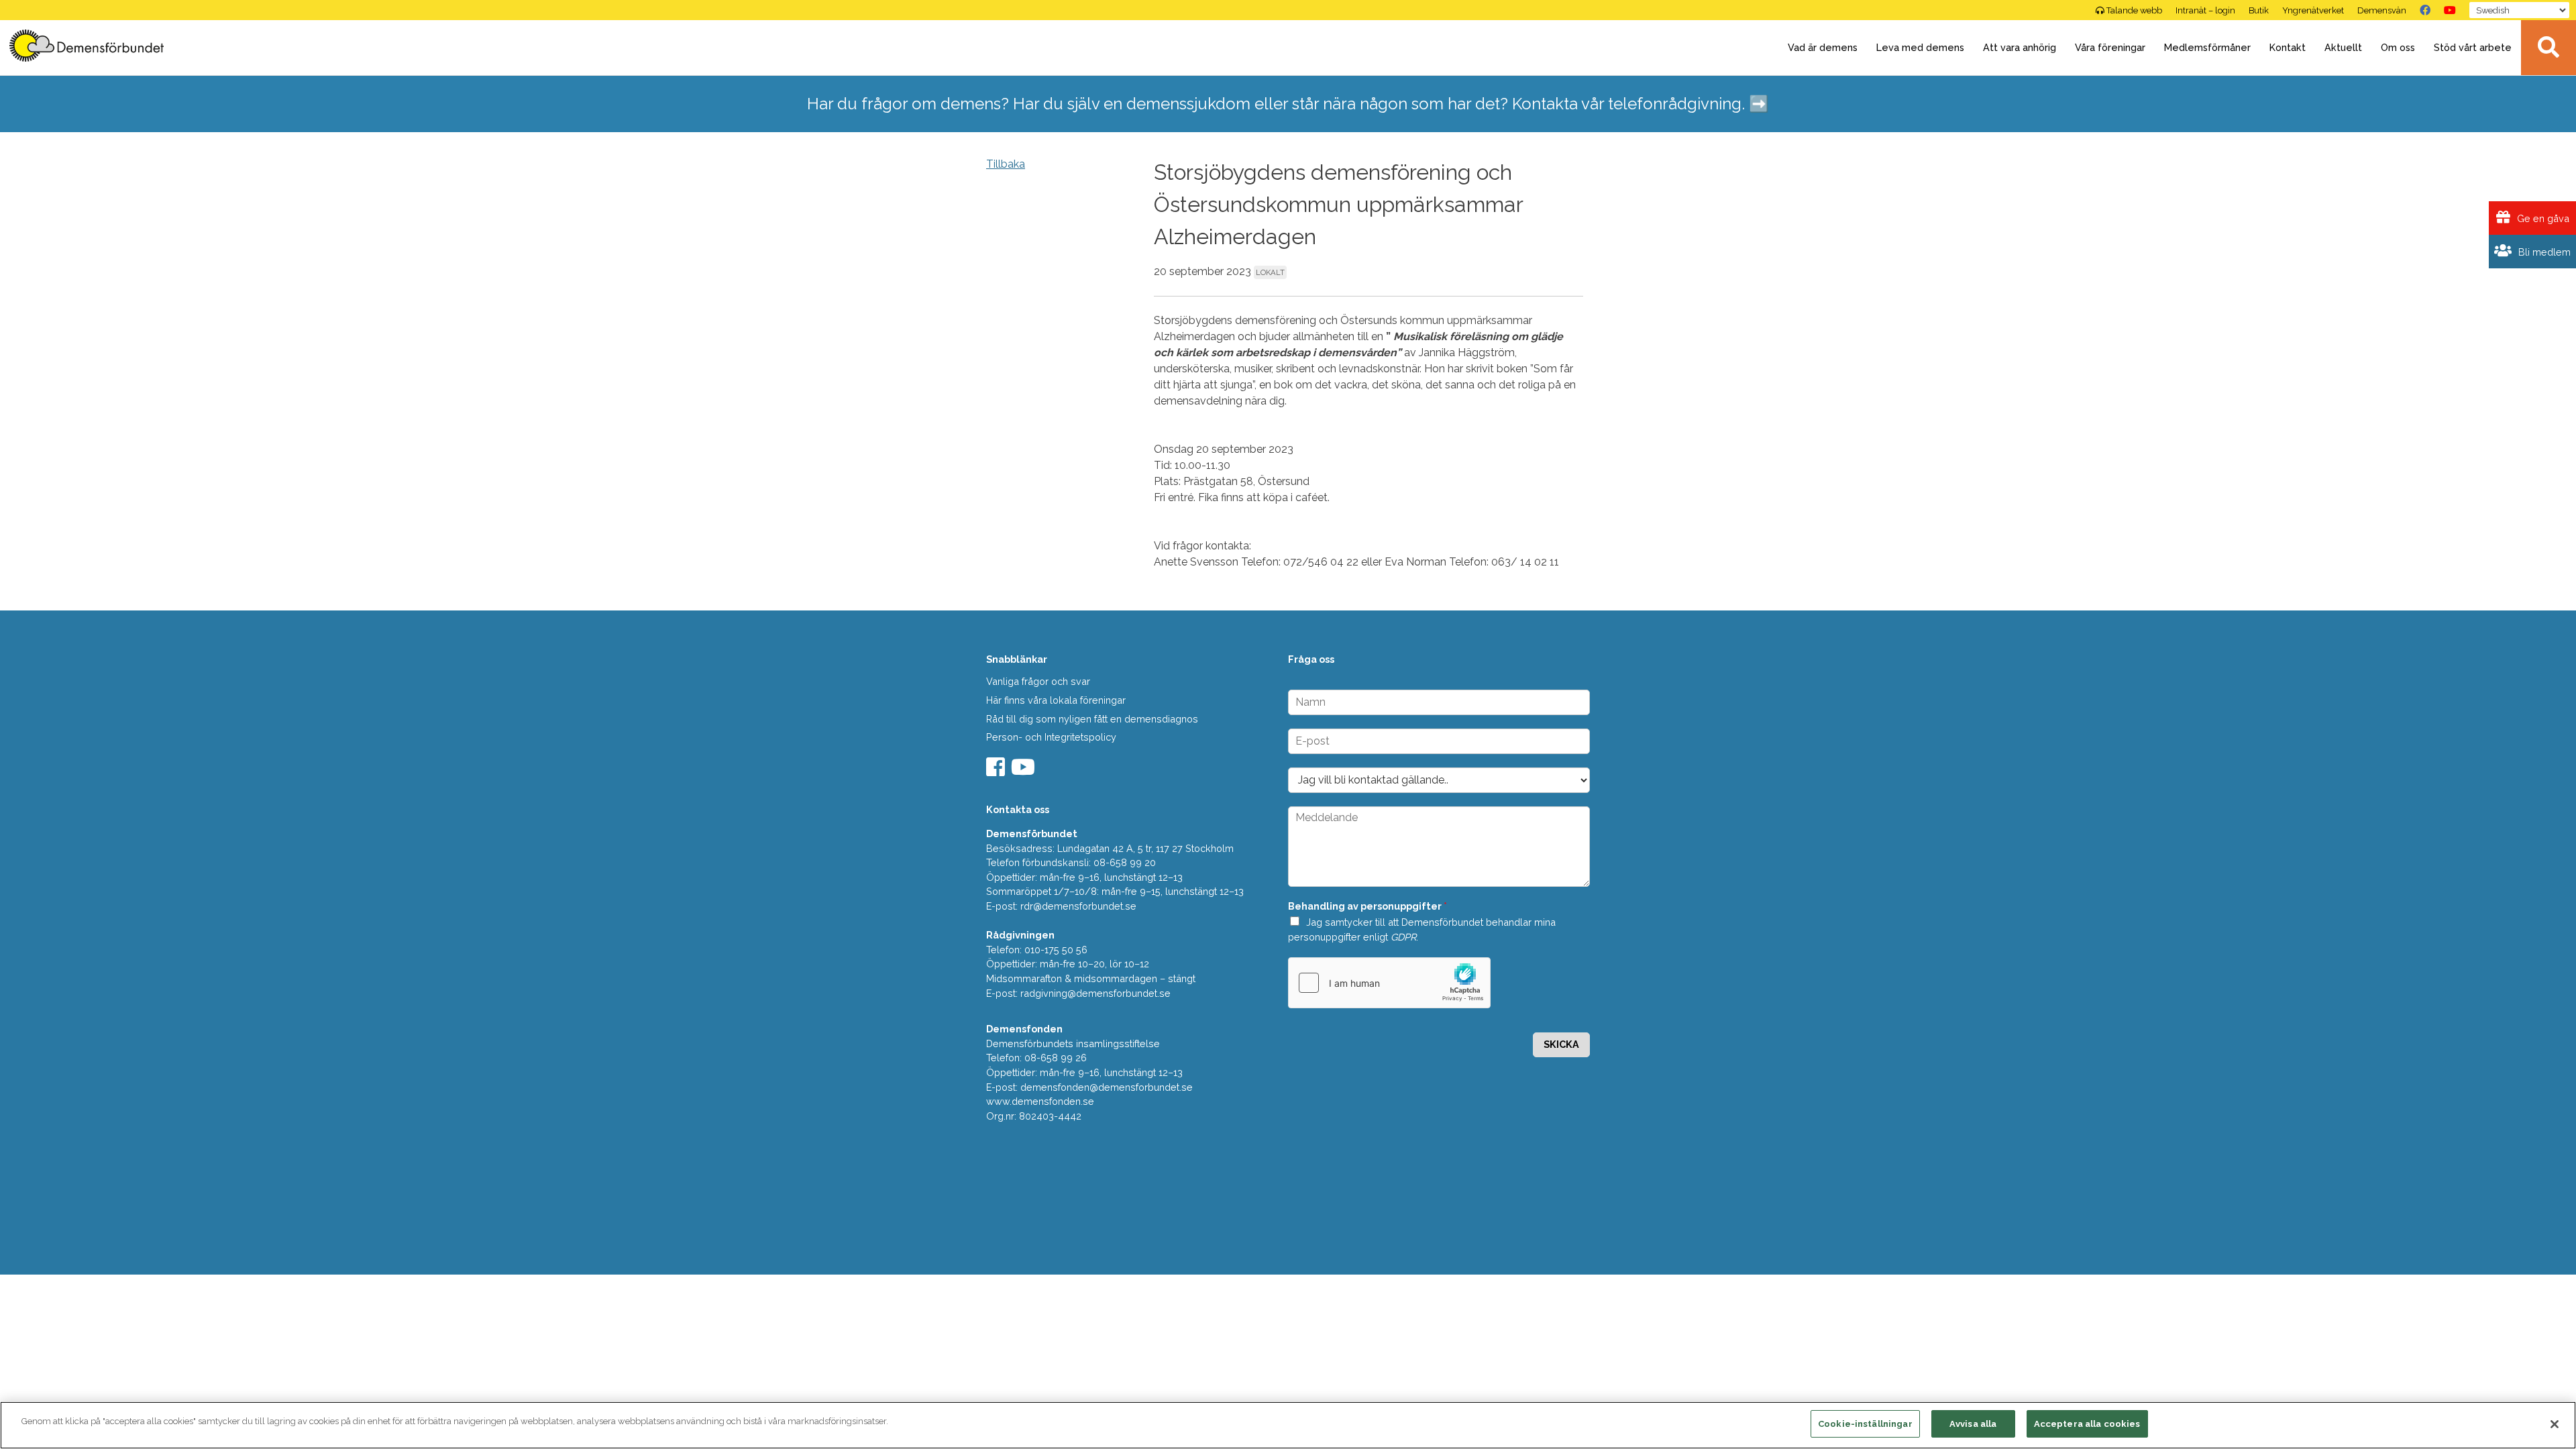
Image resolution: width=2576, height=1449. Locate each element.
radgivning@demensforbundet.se (1095, 993)
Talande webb (2134, 10)
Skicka (1561, 1044)
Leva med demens (1920, 47)
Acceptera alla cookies (2087, 1424)
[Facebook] (2425, 10)
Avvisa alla (1973, 1424)
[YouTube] (2450, 10)
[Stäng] (2555, 1424)
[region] (1288, 1425)
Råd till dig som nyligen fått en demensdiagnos (1092, 719)
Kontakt (2288, 47)
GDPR (1403, 937)
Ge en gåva (2542, 218)
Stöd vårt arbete (2473, 47)
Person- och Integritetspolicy (1051, 737)
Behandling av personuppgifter (1367, 906)
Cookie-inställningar (1865, 1424)
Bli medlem (2543, 252)
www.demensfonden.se (1040, 1101)
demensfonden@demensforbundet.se (1107, 1087)
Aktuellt (2343, 47)
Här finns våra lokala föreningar (1056, 700)
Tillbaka (1006, 164)
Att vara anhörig (2020, 47)
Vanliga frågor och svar (1038, 681)
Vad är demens (1823, 47)
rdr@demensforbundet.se (1078, 906)
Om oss (2398, 47)
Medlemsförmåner (2207, 47)
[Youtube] (1025, 771)
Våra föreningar (2110, 47)
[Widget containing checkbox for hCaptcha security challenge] (1389, 983)
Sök (2548, 48)
